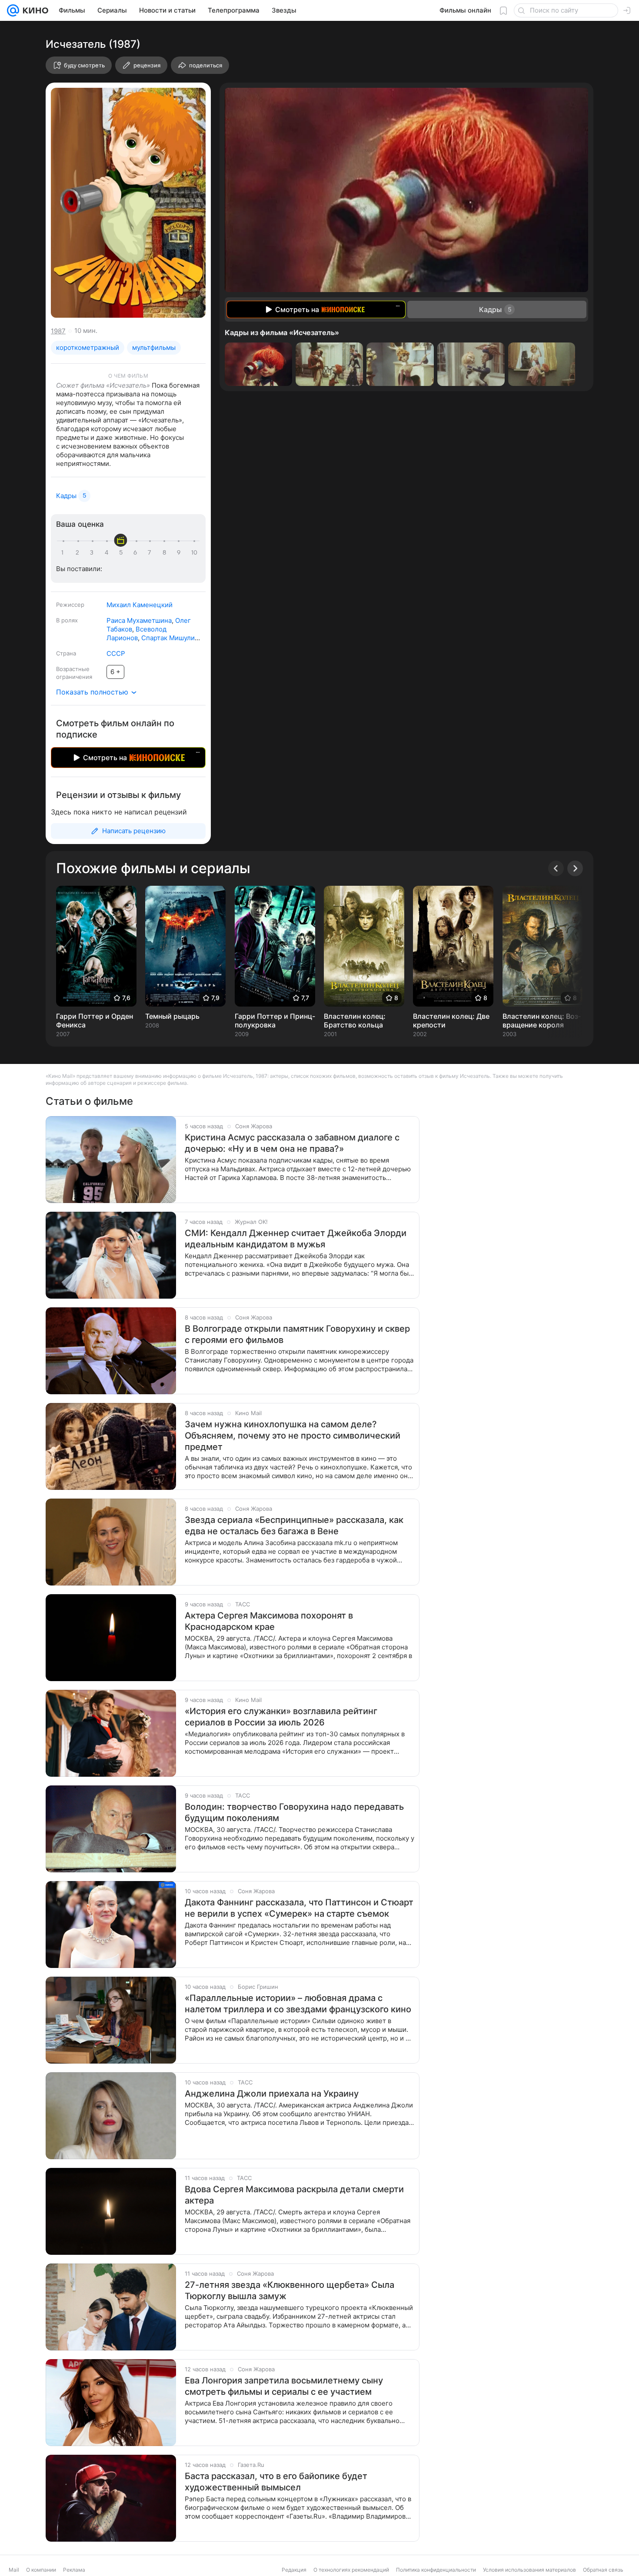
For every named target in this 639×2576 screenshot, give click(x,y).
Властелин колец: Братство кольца (355, 1020)
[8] (166, 553)
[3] (93, 553)
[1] (64, 553)
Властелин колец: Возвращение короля (542, 1020)
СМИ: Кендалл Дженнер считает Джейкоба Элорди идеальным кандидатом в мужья (296, 1239)
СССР (116, 653)
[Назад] (556, 868)
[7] (151, 553)
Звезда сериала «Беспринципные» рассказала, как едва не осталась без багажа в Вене (294, 1526)
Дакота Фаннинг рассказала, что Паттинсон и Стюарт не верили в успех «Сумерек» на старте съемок (299, 1908)
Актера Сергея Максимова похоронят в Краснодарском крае (269, 1621)
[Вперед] (575, 868)
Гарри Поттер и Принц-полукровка (275, 1020)
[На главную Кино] (34, 10)
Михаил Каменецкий (140, 605)
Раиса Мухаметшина (139, 620)
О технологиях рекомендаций (351, 2570)
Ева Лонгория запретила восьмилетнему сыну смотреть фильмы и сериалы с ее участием (284, 2386)
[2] (79, 553)
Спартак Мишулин (170, 638)
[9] (180, 553)
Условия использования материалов (529, 2570)
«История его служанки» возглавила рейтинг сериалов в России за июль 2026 (281, 1717)
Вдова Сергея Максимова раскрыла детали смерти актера (294, 2195)
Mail (14, 2570)
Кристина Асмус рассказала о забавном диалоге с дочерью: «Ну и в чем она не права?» (292, 1143)
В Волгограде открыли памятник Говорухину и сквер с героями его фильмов (297, 1334)
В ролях (67, 620)
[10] (194, 553)
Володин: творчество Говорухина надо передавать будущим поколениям (294, 1812)
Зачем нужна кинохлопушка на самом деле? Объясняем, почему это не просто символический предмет (293, 1436)
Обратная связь (603, 2570)
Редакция (294, 2570)
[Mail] (13, 10)
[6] (136, 553)
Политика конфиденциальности (436, 2570)
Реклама (74, 2570)
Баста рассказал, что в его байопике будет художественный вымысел (276, 2482)
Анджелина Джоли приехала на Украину (272, 2094)
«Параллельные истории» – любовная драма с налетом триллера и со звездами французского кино (298, 2004)
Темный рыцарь (172, 1016)
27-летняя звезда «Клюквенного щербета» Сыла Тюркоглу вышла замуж (290, 2290)
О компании (41, 2570)
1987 (58, 331)
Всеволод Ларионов (136, 633)
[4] (108, 553)
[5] (122, 553)
